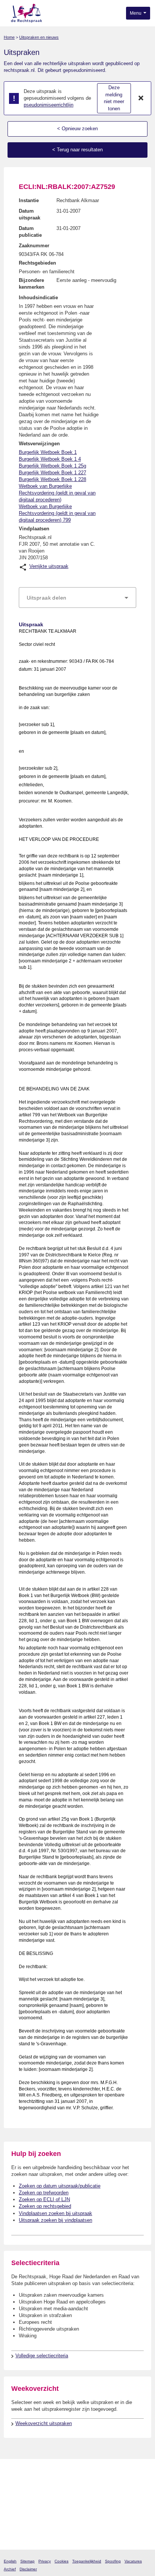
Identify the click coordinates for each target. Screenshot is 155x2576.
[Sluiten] (141, 98)
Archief (10, 2569)
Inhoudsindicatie (38, 298)
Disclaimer (28, 2569)
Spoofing (113, 2561)
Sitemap (27, 2561)
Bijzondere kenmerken (32, 284)
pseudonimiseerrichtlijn (49, 105)
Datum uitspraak (30, 214)
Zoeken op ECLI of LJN (44, 2199)
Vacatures (133, 2561)
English (10, 2561)
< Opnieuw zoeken (77, 129)
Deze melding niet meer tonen (114, 98)
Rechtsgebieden (37, 263)
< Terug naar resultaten (77, 150)
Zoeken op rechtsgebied (45, 2206)
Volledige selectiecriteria (42, 2356)
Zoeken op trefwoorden (44, 2193)
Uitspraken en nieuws (39, 37)
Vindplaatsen (34, 529)
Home (9, 37)
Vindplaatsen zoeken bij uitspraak (55, 2213)
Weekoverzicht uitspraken (44, 2423)
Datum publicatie (30, 232)
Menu (136, 13)
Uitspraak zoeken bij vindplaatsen (55, 2220)
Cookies (62, 2561)
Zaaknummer (34, 246)
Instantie (29, 200)
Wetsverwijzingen (39, 444)
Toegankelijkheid (87, 2561)
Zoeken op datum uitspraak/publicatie (60, 2186)
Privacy (45, 2561)
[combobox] (77, 598)
